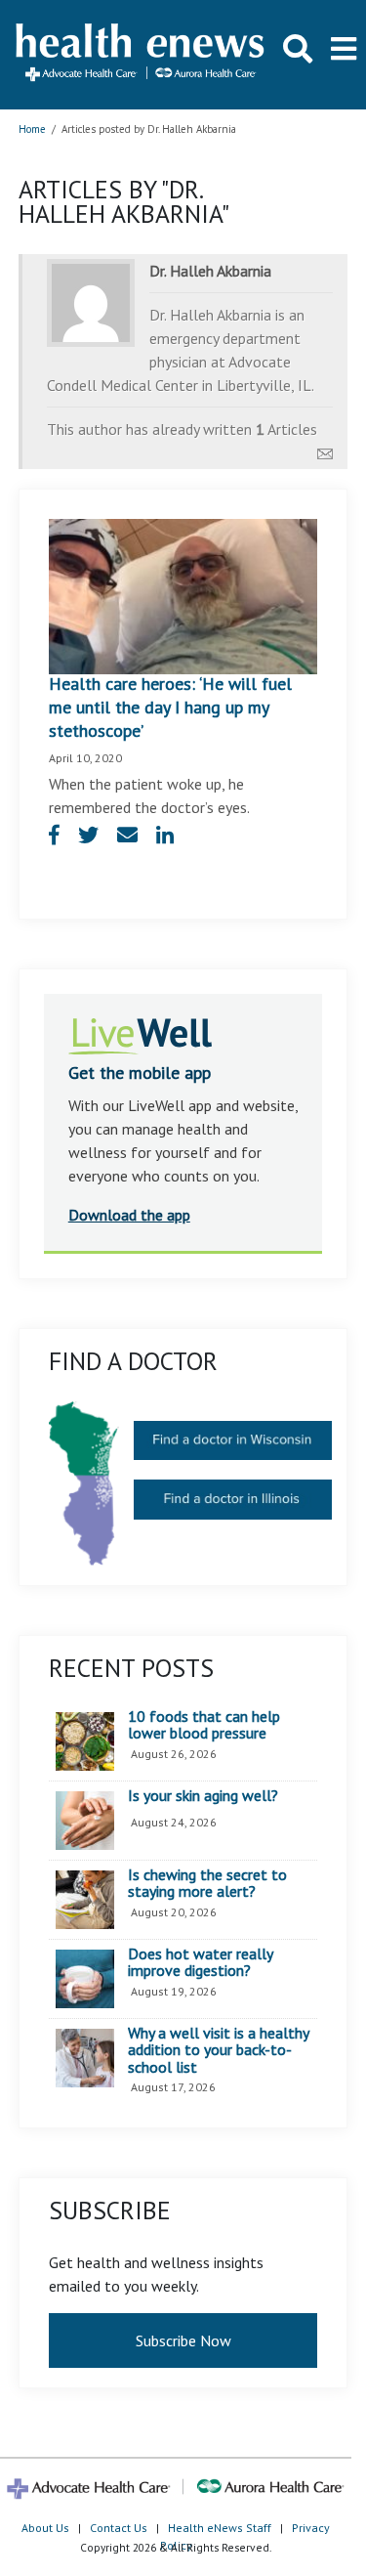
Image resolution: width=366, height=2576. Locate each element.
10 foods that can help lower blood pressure (204, 1725)
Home (32, 129)
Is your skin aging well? (203, 1796)
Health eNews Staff (220, 2528)
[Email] (325, 449)
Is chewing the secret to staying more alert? (207, 1884)
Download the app (129, 1215)
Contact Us (119, 2528)
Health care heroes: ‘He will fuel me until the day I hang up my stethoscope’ (170, 707)
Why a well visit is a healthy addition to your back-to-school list (218, 2051)
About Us (45, 2528)
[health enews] (141, 54)
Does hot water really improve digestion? (200, 1963)
